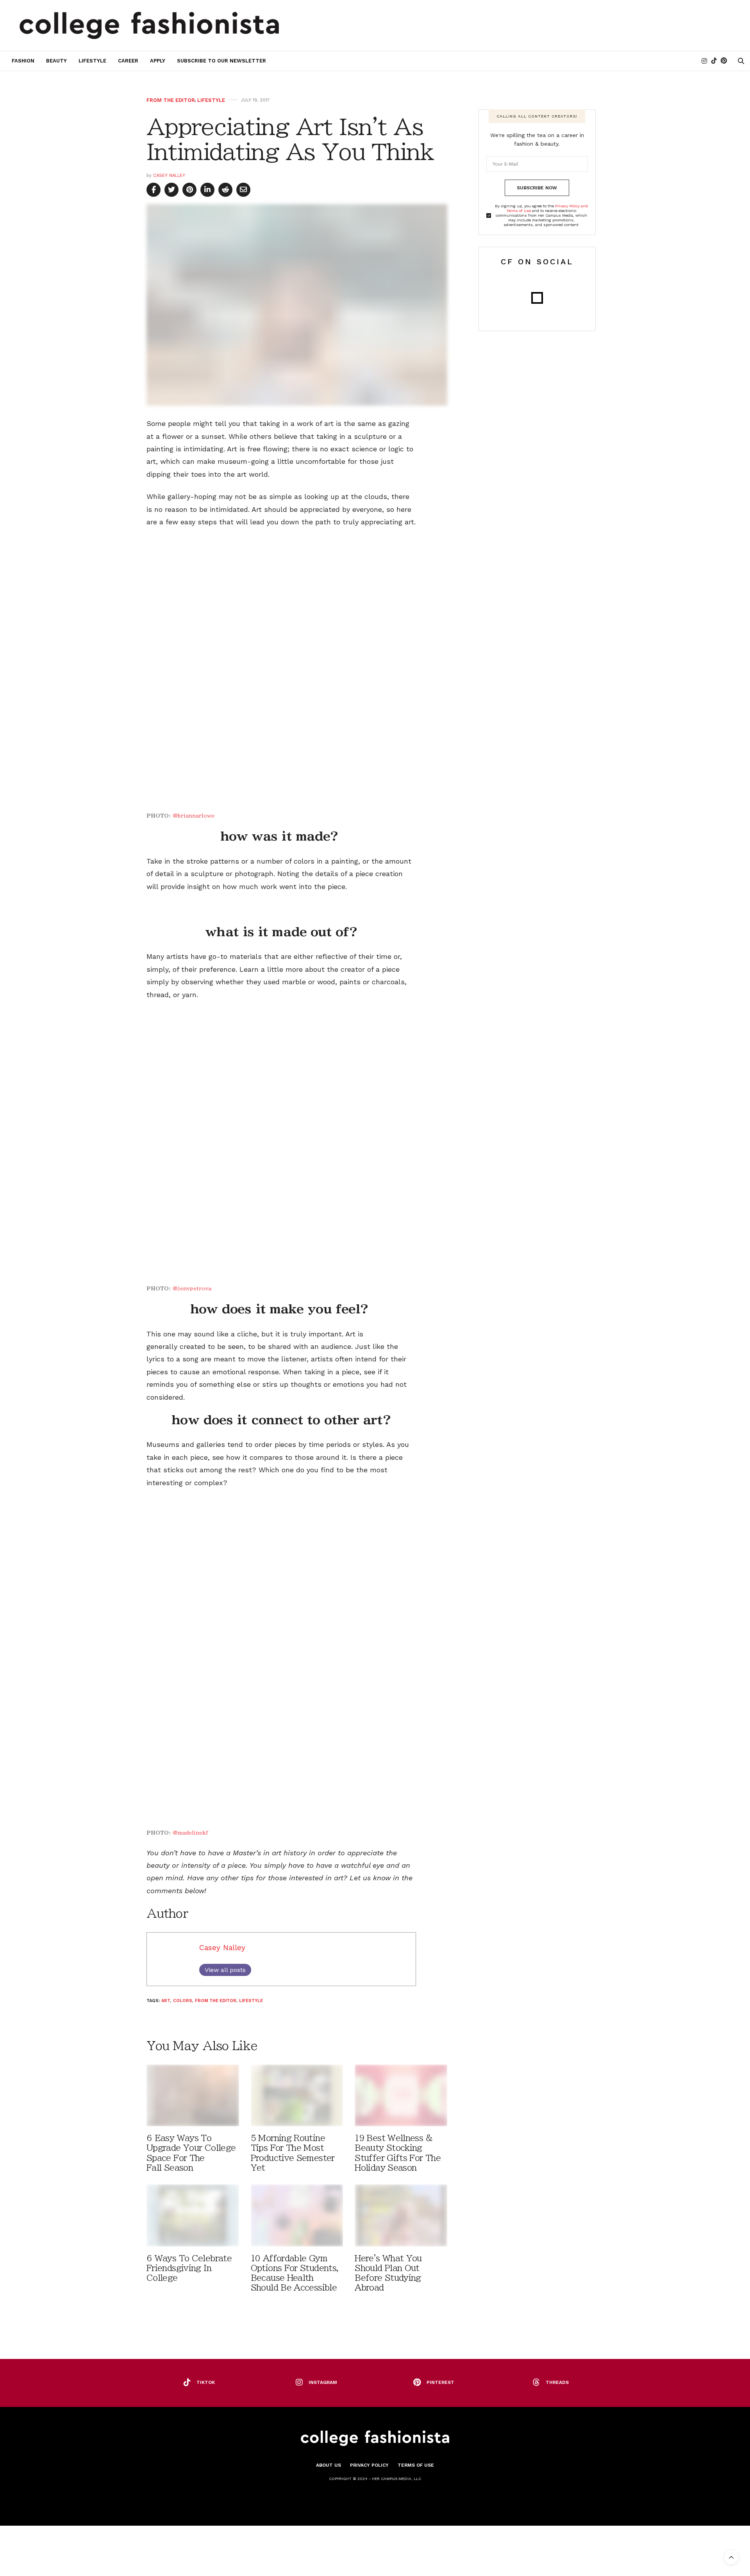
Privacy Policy (369, 2465)
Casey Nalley (169, 175)
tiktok (206, 2382)
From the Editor (171, 100)
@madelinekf (190, 1833)
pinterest (440, 2382)
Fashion (23, 61)
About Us (329, 2465)
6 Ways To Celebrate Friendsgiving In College (189, 2268)
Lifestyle (92, 61)
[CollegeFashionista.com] (149, 25)
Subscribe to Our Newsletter (221, 61)
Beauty (56, 61)
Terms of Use (416, 2465)
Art (166, 2001)
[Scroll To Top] (731, 2557)
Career (128, 61)
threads (557, 2382)
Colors (183, 2001)
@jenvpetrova (192, 1289)
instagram (323, 2382)
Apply (158, 61)
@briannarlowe (194, 816)
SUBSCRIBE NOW (537, 188)
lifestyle (251, 2001)
